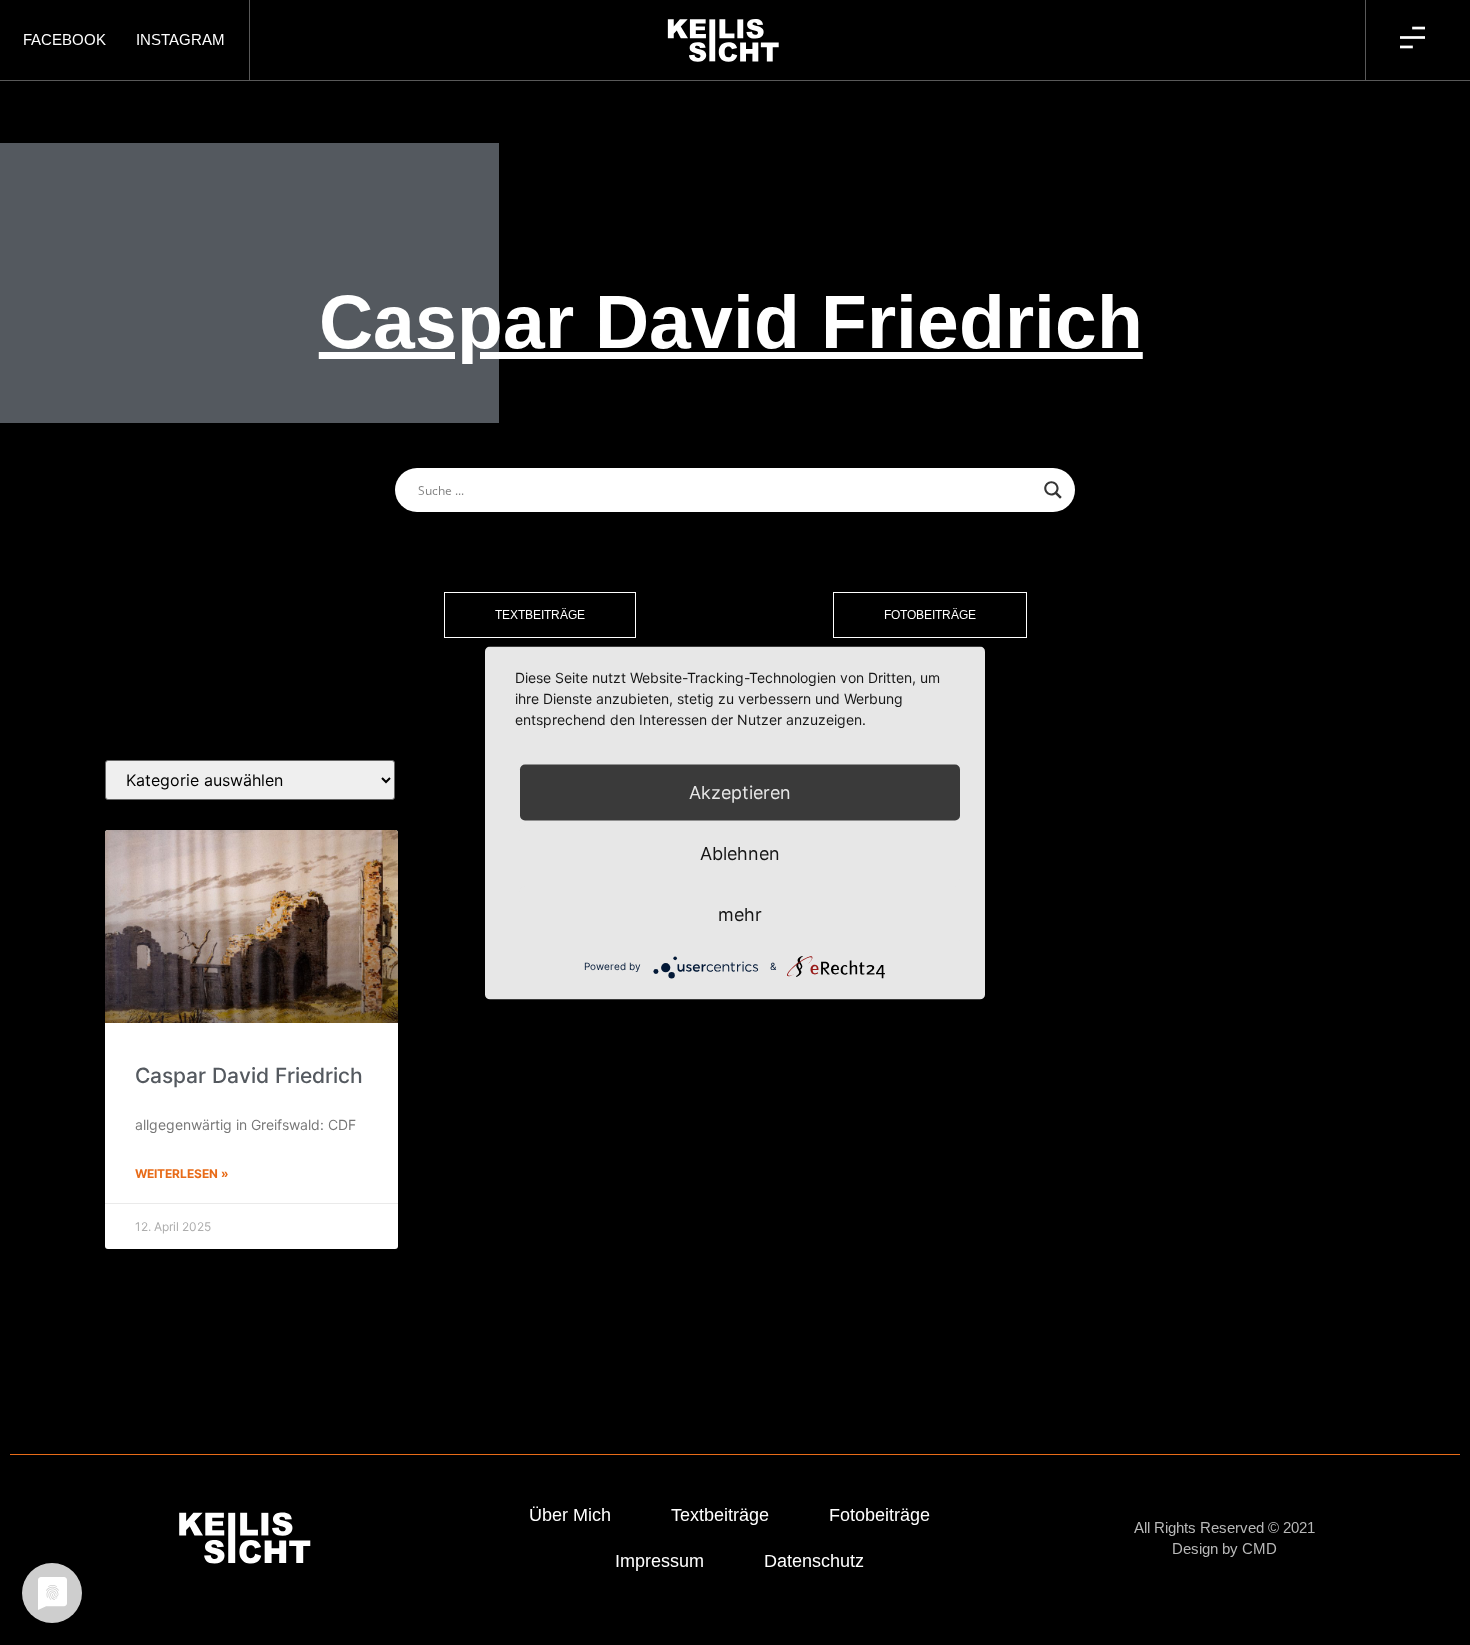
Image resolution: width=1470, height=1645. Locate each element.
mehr (740, 913)
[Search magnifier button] (1053, 490)
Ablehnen (740, 852)
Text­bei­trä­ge (720, 1515)
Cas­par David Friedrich (249, 1075)
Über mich (570, 1515)
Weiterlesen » (182, 1173)
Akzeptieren (740, 791)
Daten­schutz (814, 1561)
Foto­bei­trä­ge (879, 1515)
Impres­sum (659, 1561)
